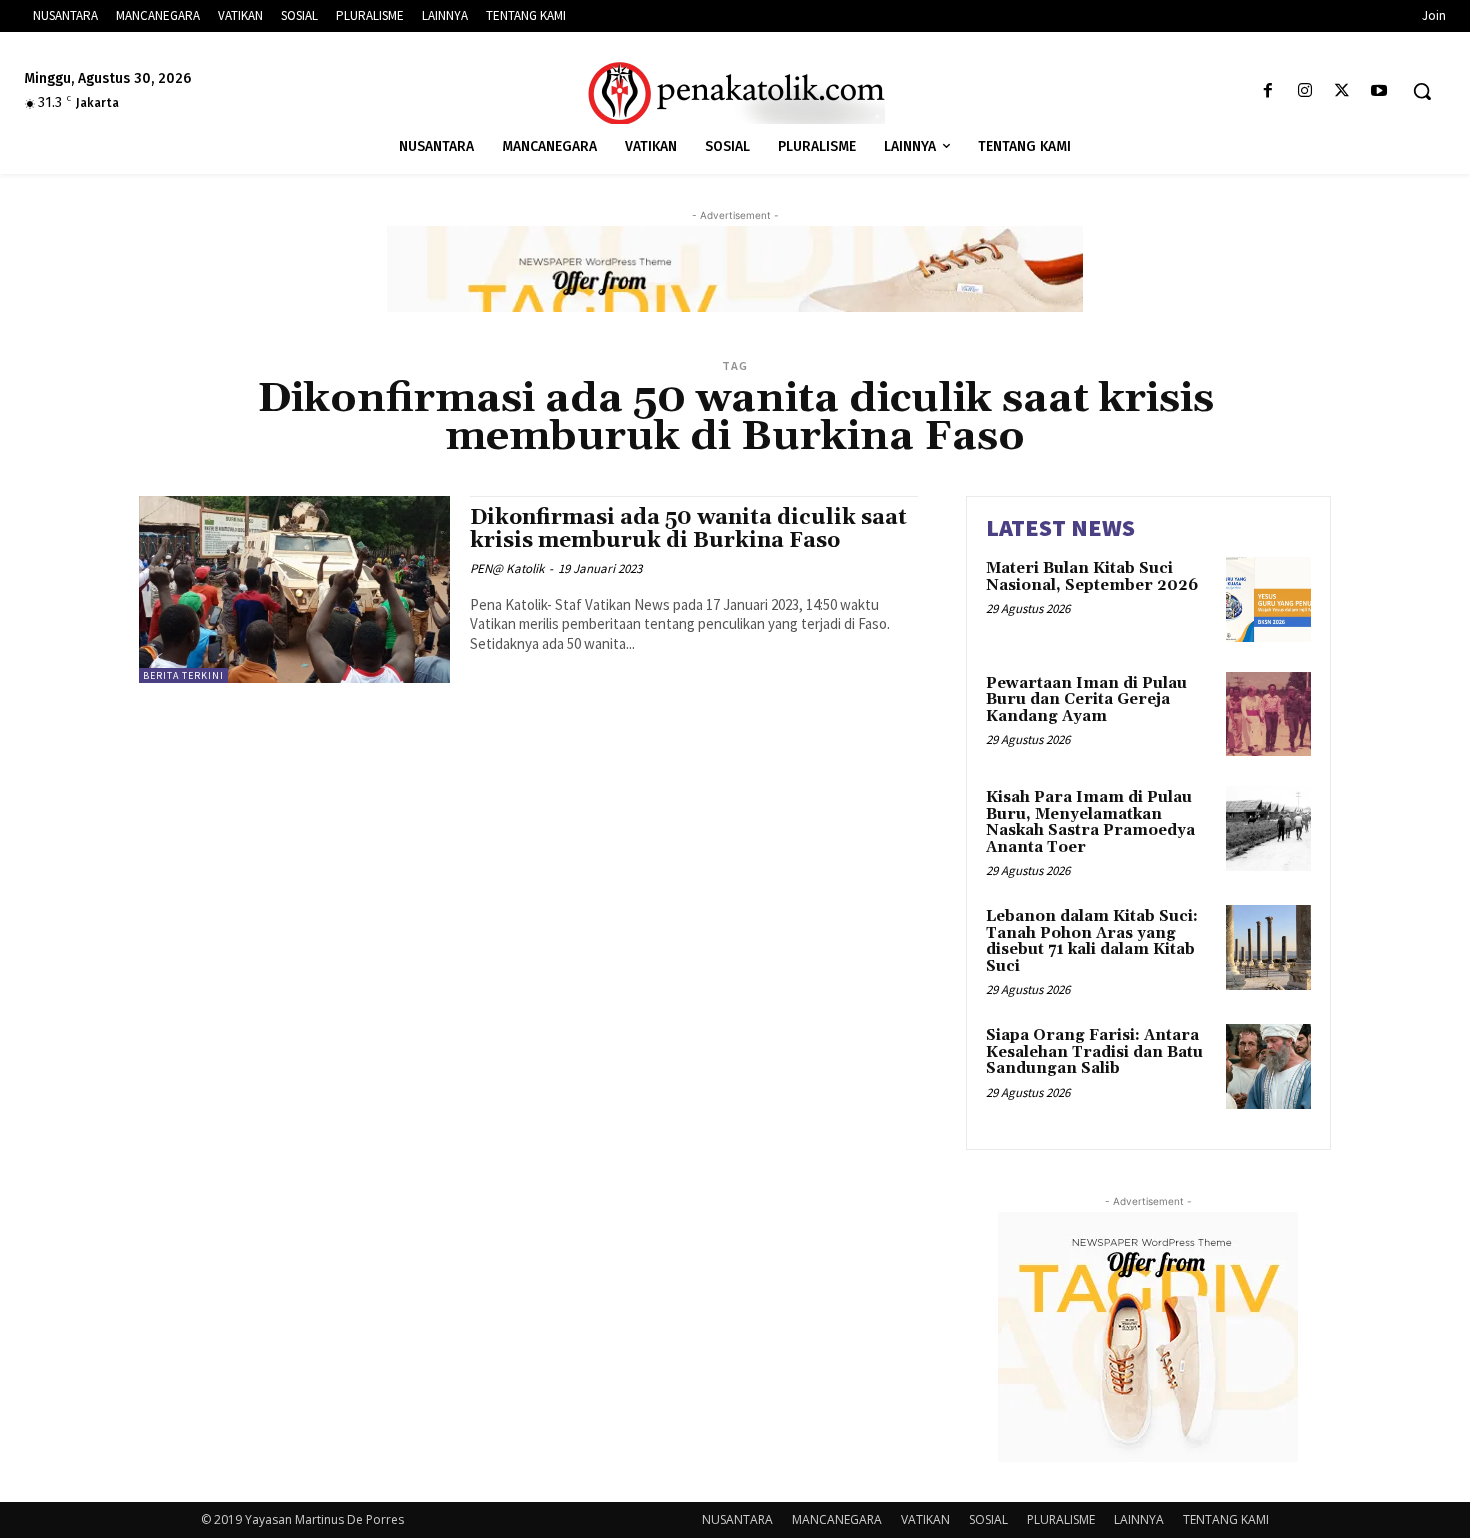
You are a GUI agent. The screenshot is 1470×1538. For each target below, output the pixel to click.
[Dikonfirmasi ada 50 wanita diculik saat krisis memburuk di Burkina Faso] (294, 589)
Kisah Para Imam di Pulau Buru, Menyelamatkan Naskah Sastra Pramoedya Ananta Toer (1090, 822)
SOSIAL (988, 1519)
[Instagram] (1304, 91)
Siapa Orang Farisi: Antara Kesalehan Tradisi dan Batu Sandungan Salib (1094, 1052)
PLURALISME (1061, 1519)
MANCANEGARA (837, 1519)
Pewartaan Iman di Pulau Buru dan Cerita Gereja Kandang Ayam (1086, 700)
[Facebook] (1267, 91)
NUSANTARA (737, 1519)
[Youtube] (1379, 91)
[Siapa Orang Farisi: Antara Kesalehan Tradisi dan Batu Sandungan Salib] (1268, 1066)
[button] (1422, 91)
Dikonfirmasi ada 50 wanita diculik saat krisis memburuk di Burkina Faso (688, 529)
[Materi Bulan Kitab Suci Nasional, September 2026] (1268, 599)
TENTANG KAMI (1226, 1519)
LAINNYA (1139, 1519)
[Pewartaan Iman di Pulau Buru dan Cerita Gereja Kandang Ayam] (1268, 714)
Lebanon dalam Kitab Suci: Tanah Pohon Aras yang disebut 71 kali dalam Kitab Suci (1092, 941)
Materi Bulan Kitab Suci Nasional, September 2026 (1092, 577)
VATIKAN (925, 1519)
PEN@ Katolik (507, 568)
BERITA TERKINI (183, 675)
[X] (1342, 91)
